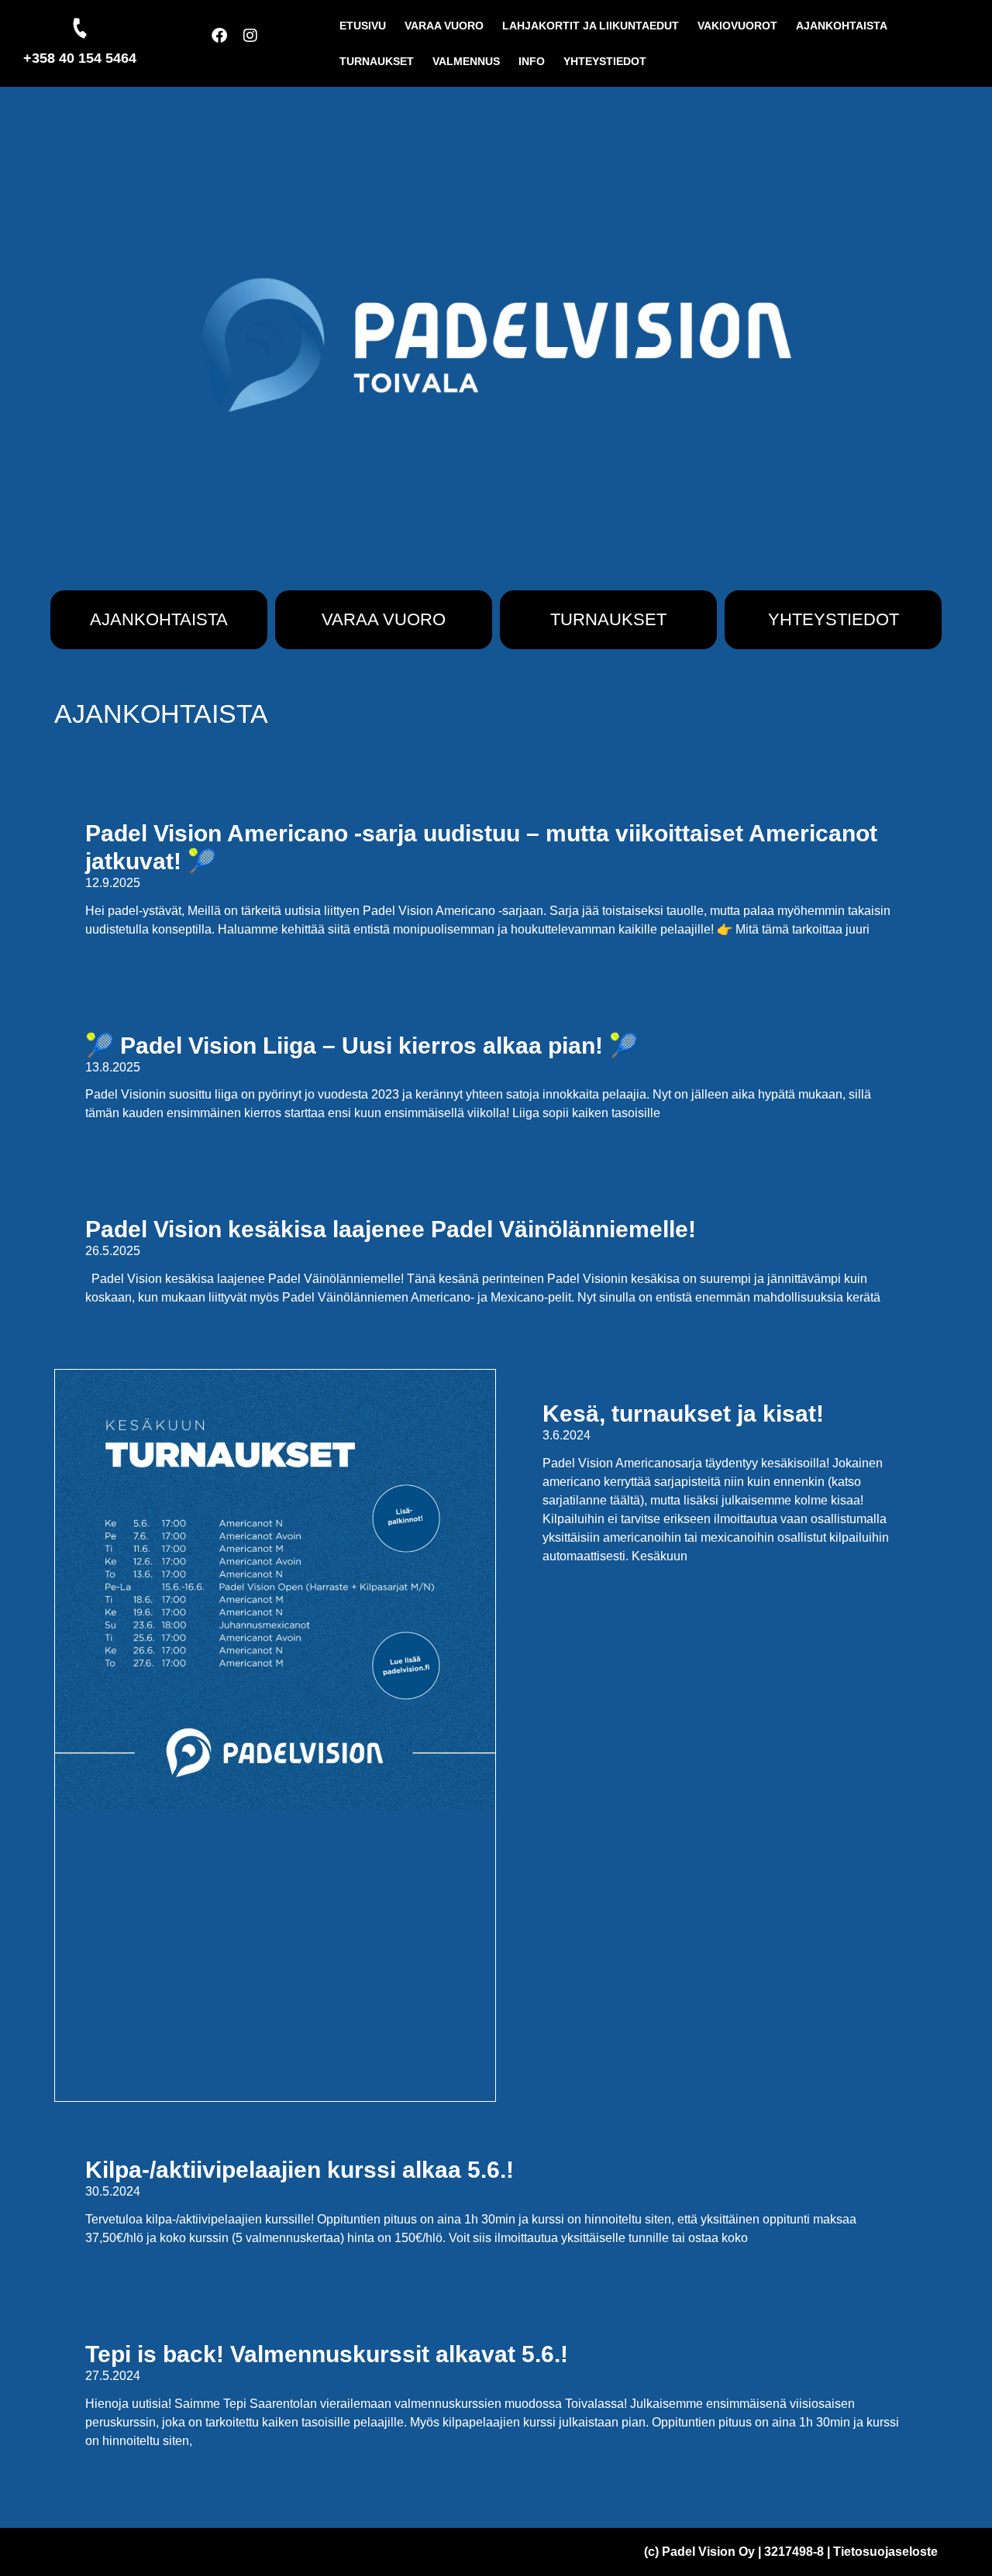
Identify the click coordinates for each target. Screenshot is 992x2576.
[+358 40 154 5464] (80, 28)
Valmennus (466, 61)
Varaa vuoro (444, 26)
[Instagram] (258, 43)
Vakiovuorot (737, 26)
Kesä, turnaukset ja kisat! (683, 1414)
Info (532, 61)
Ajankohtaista (842, 26)
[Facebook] (227, 43)
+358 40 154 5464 (80, 58)
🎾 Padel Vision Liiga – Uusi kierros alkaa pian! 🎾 (362, 1046)
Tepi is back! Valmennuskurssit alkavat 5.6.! (327, 2354)
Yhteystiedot (605, 61)
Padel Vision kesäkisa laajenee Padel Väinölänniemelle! (391, 1229)
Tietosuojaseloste (885, 2552)
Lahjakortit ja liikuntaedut (591, 26)
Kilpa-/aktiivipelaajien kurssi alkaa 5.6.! (300, 2170)
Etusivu (363, 26)
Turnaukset (377, 61)
